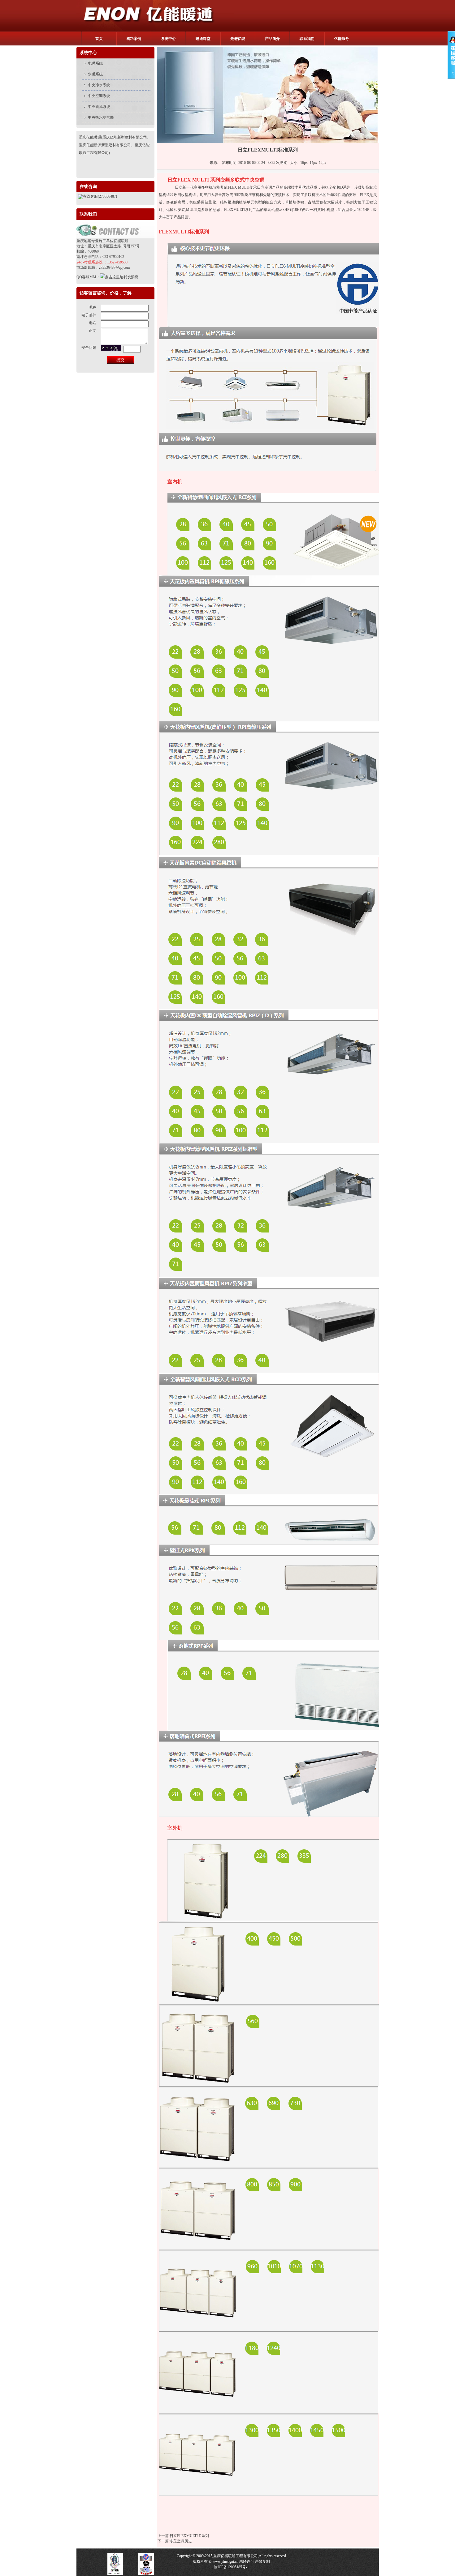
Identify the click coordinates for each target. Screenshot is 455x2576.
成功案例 (134, 39)
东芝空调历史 (181, 2541)
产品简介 (272, 39)
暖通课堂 (203, 39)
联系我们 (307, 39)
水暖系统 (95, 74)
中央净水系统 (99, 85)
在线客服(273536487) (100, 196)
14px (313, 163)
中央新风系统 (99, 107)
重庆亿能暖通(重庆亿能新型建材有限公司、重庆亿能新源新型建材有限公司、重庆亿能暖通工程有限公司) (115, 145)
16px (304, 163)
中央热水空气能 (101, 117)
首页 (99, 39)
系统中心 (168, 39)
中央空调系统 (99, 96)
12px (323, 163)
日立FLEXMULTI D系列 (189, 2536)
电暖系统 (95, 63)
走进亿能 (238, 39)
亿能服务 (342, 39)
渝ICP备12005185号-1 (231, 2567)
